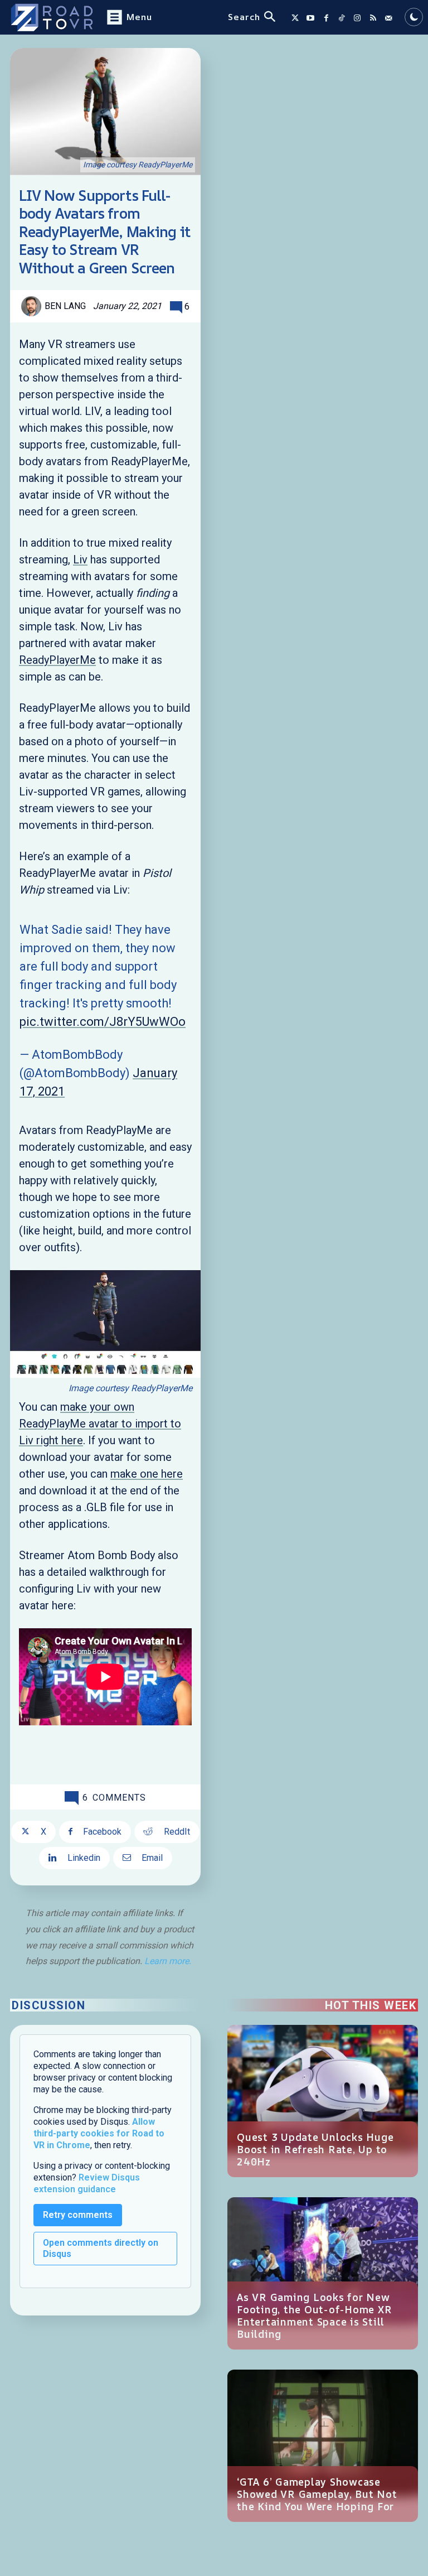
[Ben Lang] (33, 306)
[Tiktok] (342, 18)
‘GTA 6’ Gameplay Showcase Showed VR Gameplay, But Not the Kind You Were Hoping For (317, 2494)
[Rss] (373, 18)
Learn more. (168, 1961)
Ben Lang (65, 306)
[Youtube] (310, 18)
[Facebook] (326, 18)
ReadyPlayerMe (57, 660)
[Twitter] (295, 18)
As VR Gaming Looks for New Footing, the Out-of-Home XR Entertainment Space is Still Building (314, 2315)
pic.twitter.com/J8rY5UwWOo (103, 1022)
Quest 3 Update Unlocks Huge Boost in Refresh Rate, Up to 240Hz (315, 2149)
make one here (147, 1474)
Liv (80, 559)
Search (244, 17)
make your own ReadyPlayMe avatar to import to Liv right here (100, 1424)
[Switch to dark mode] (414, 17)
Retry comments (78, 2215)
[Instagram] (357, 18)
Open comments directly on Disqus (101, 2248)
